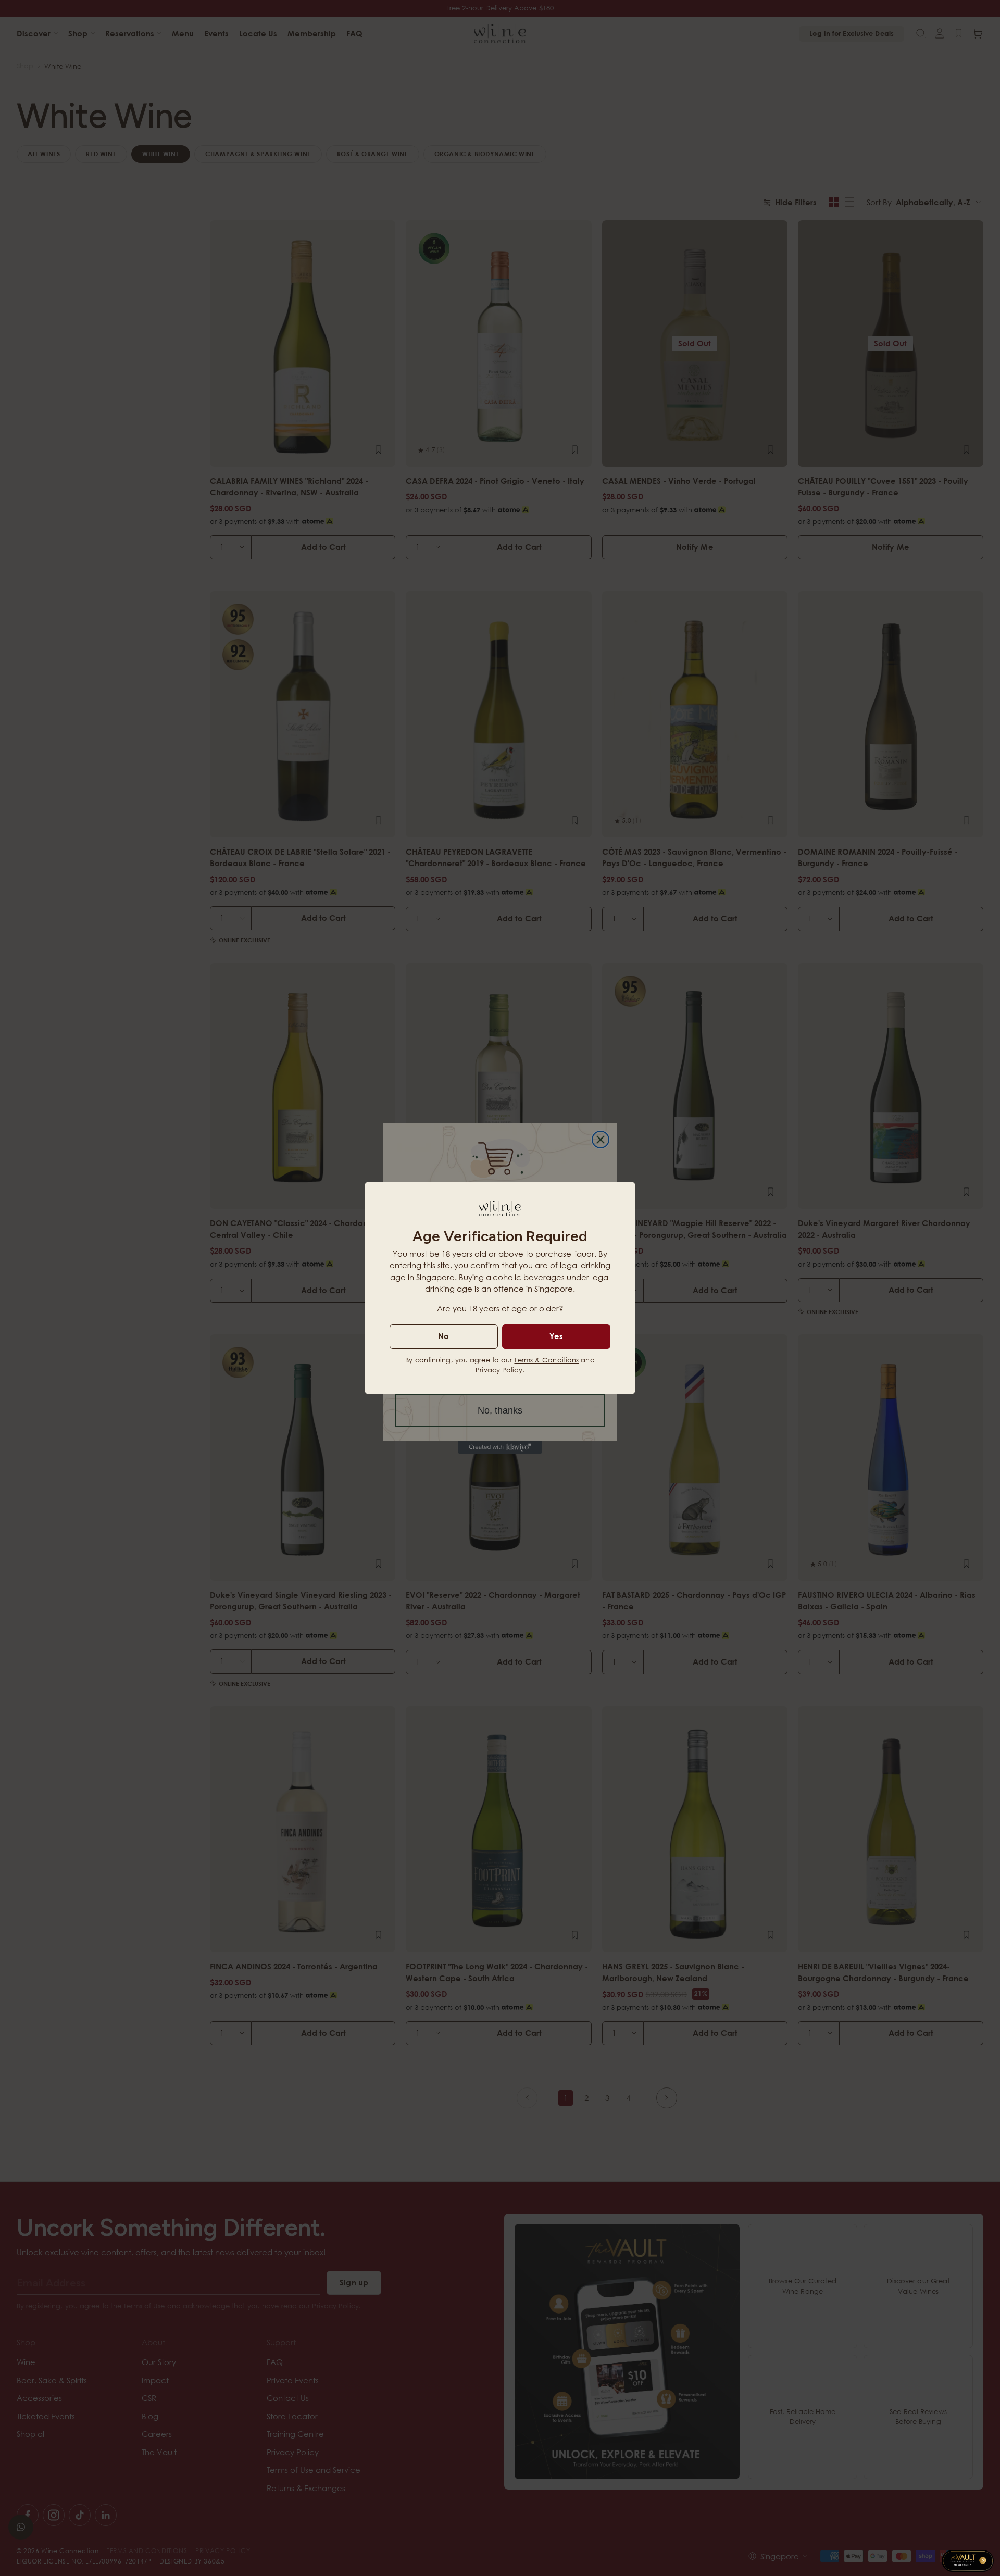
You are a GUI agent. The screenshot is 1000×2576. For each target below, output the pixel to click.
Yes (556, 1336)
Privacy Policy (499, 1370)
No (443, 1336)
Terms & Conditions (546, 1360)
